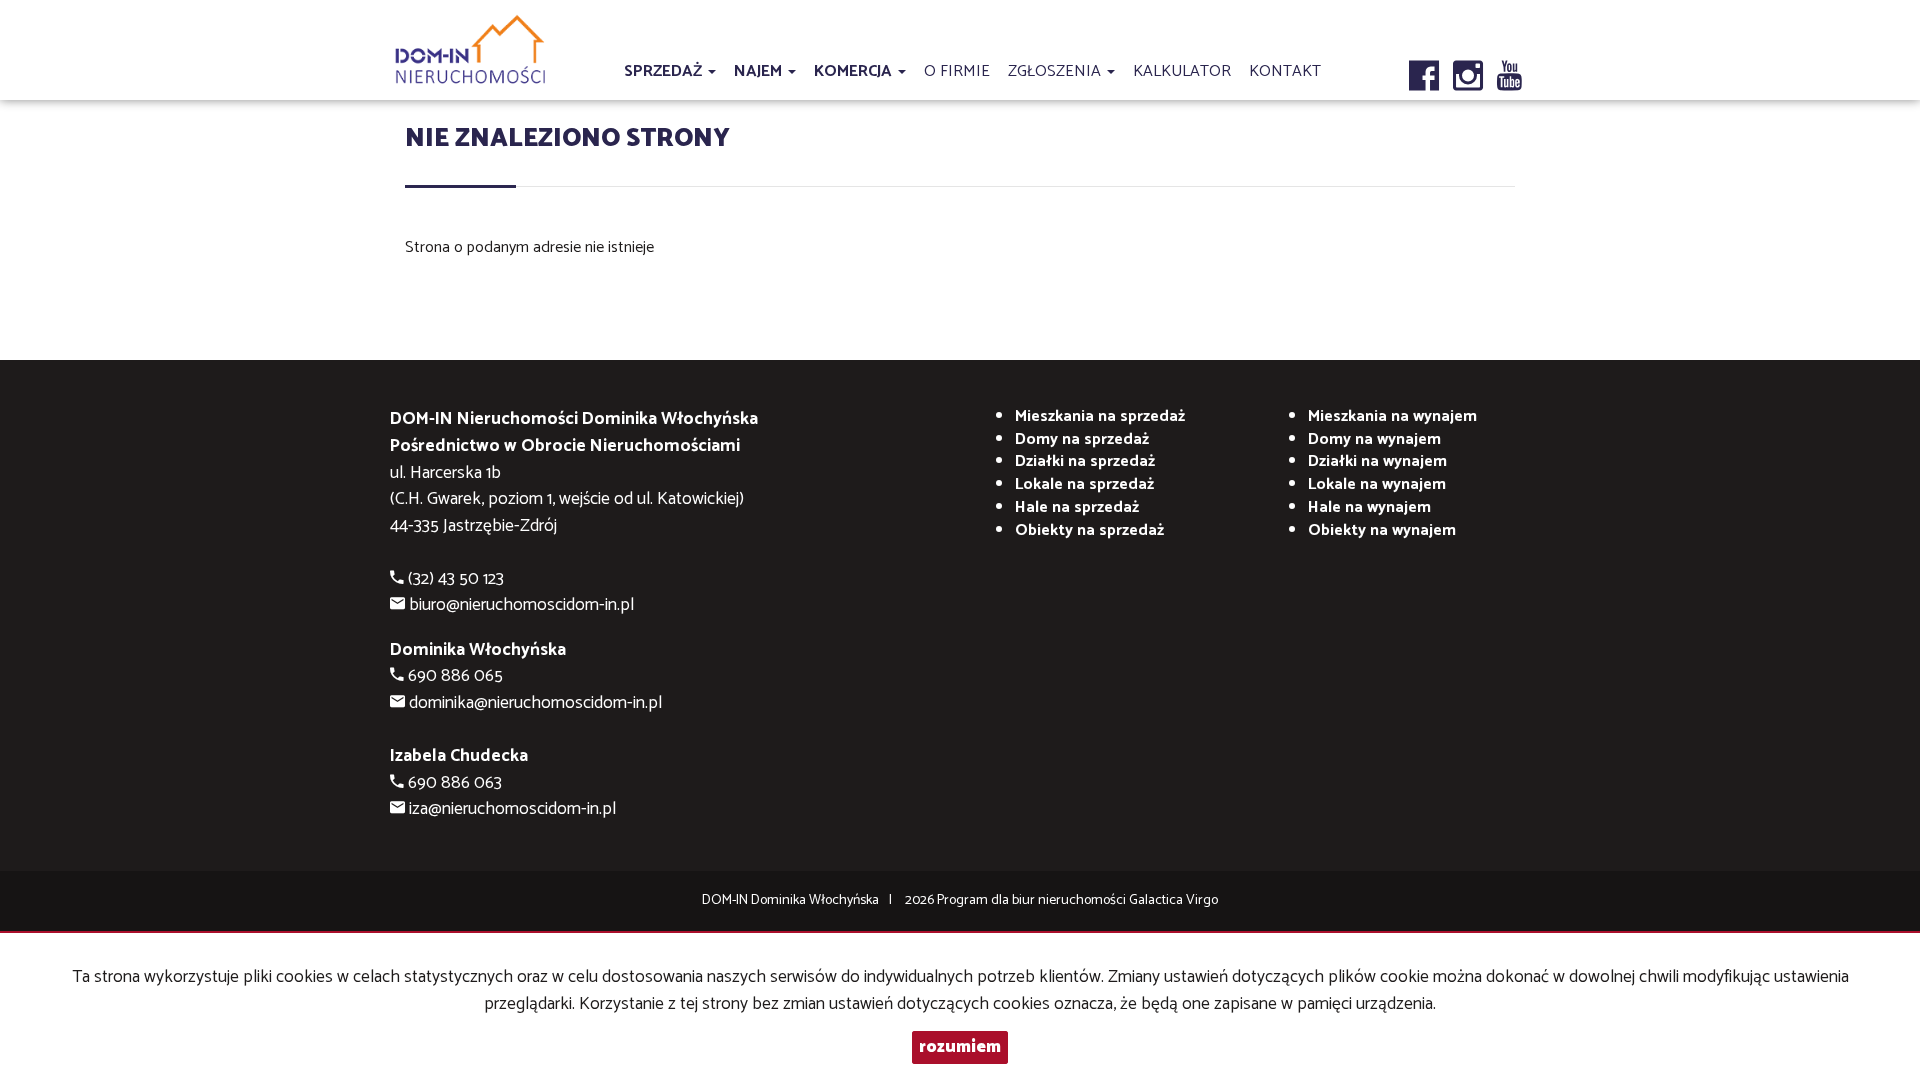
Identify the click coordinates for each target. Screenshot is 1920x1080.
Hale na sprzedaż (1077, 507)
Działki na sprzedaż (1085, 461)
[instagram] (1468, 59)
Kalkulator (1182, 71)
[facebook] (1424, 59)
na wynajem (1392, 416)
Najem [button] (760, 71)
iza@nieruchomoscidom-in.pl (512, 809)
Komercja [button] (855, 71)
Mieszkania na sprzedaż (1100, 416)
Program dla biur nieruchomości (1033, 900)
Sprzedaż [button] (665, 71)
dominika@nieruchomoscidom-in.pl (535, 703)
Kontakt (1285, 71)
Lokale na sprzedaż (1084, 484)
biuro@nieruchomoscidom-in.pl (521, 605)
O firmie (957, 71)
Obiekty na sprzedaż (1089, 530)
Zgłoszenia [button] (1056, 71)
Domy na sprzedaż (1082, 439)
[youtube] (1509, 59)
